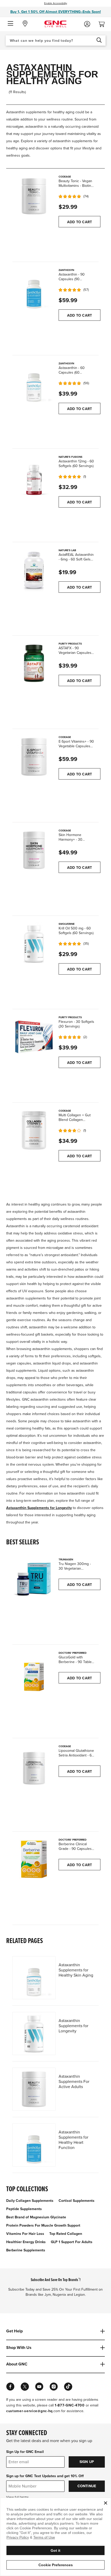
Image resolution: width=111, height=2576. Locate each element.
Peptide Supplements (24, 2209)
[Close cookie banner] (106, 2503)
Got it (55, 2550)
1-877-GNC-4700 (70, 2405)
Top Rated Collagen (66, 2234)
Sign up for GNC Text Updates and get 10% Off (45, 2476)
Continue (87, 2486)
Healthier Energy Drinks (26, 2242)
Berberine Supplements (26, 2250)
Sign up (87, 2462)
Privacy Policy (18, 2537)
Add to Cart (80, 222)
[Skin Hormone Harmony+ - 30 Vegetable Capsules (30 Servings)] (34, 850)
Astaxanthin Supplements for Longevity (39, 1508)
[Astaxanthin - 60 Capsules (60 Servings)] (34, 383)
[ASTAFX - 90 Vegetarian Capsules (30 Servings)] (34, 663)
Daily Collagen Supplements (30, 2201)
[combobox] (56, 41)
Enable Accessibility (56, 3)
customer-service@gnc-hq (29, 2411)
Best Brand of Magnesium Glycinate (36, 2217)
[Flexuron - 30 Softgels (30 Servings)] (34, 1037)
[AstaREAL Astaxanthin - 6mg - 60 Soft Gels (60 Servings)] (34, 570)
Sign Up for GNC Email (25, 2452)
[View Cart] (104, 23)
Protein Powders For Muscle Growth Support (43, 2225)
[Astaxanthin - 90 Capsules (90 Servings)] (34, 289)
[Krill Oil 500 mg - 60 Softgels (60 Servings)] (34, 943)
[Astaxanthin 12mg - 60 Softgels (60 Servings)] (34, 476)
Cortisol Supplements (77, 2201)
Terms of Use (44, 2537)
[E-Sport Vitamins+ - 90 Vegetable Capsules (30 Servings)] (34, 756)
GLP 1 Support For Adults (72, 2242)
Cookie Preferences (56, 2565)
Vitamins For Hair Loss (25, 2234)
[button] (10, 24)
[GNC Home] (55, 24)
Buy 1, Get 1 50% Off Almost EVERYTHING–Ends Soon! (56, 12)
